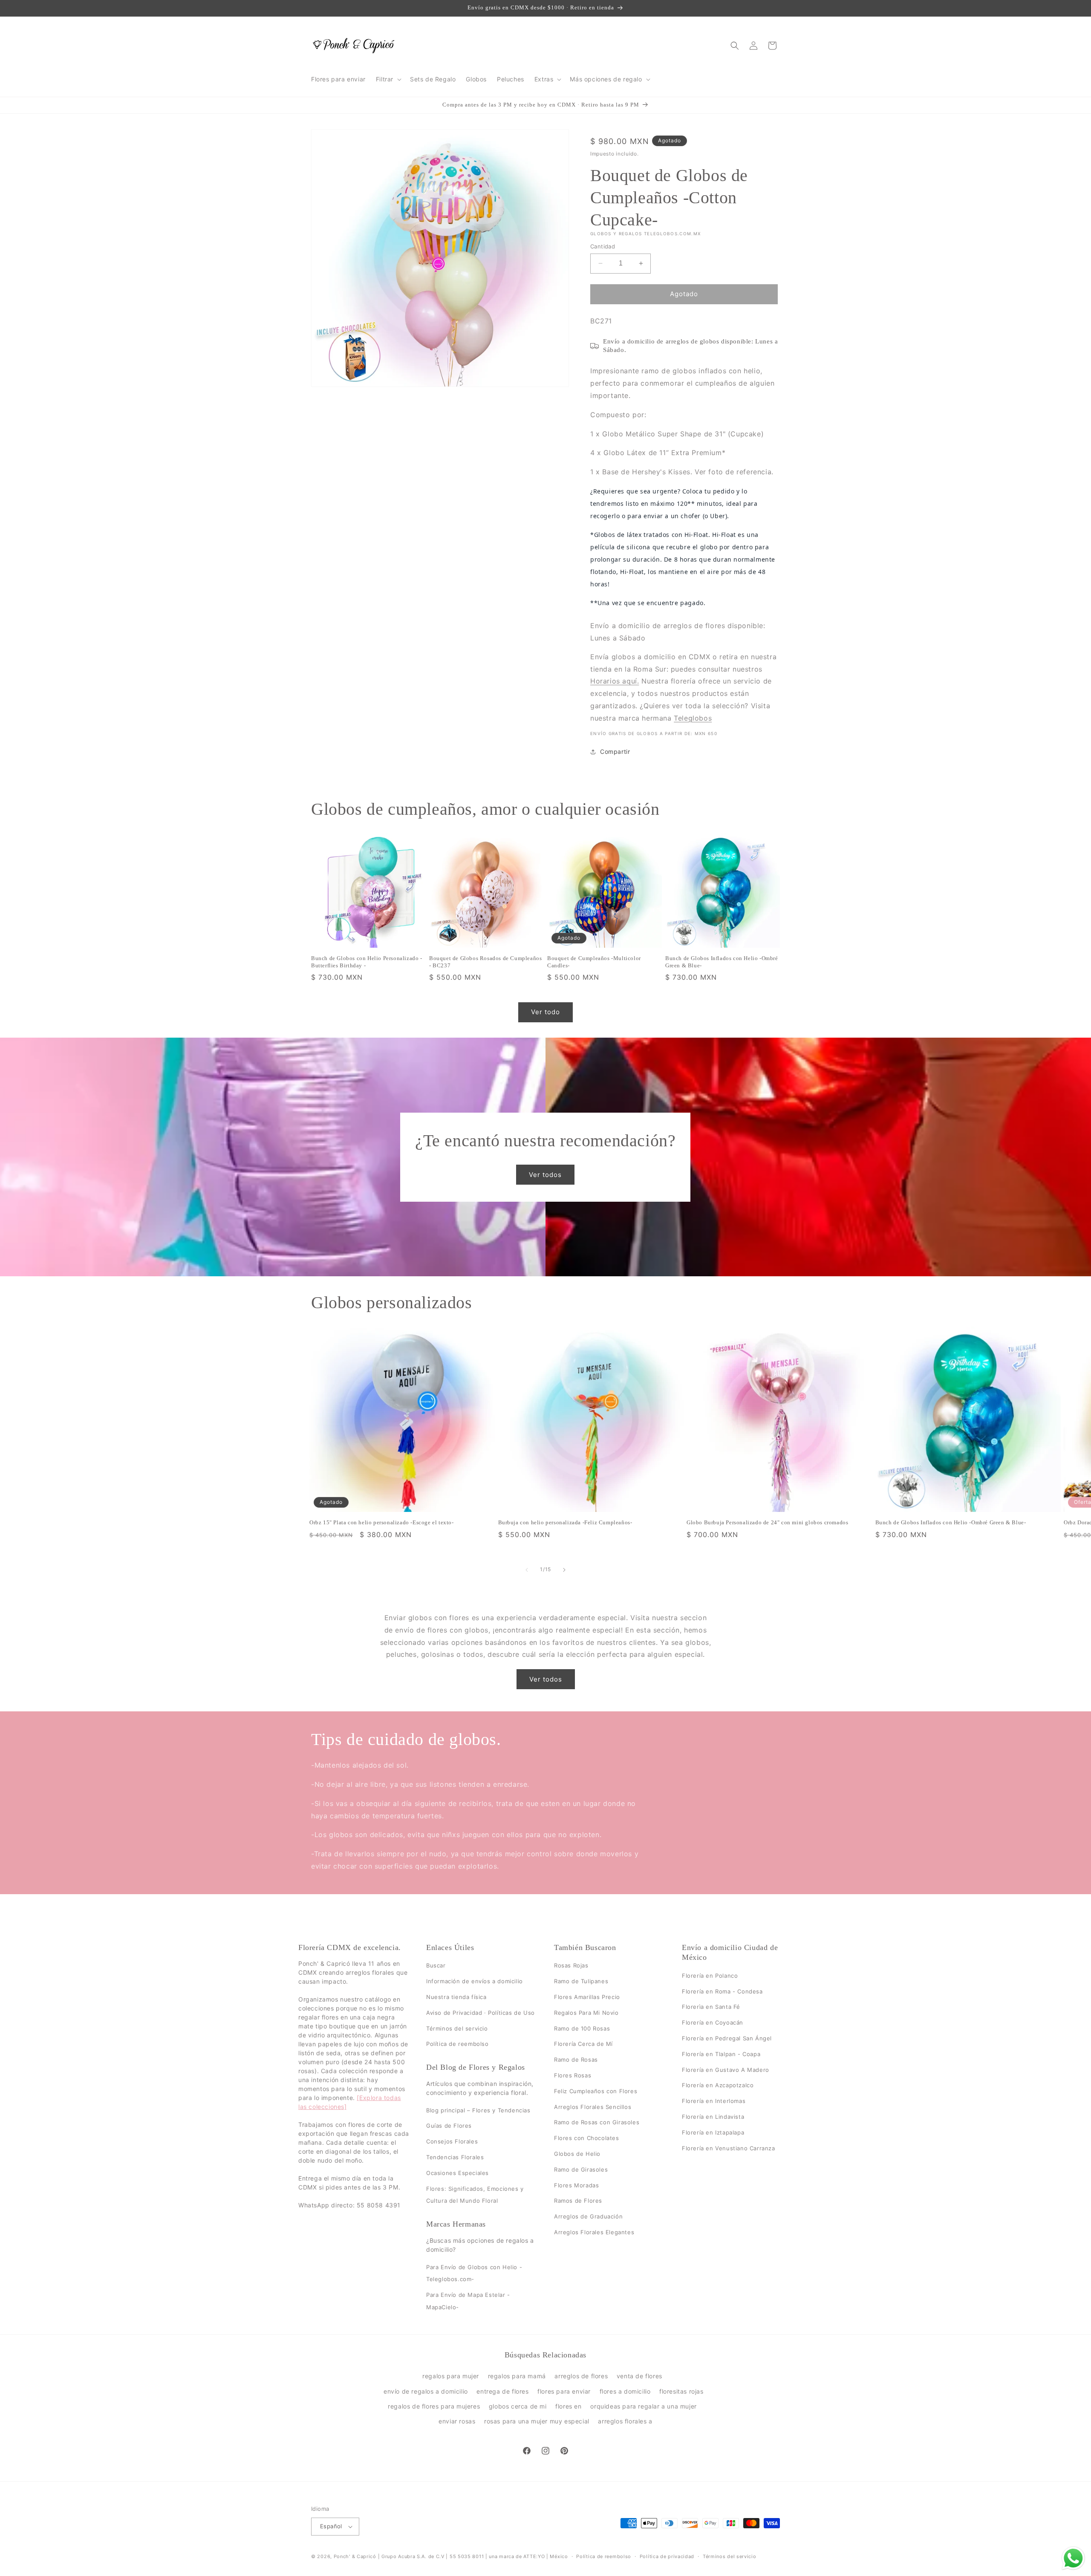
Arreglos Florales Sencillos (593, 2107)
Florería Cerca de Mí (583, 2044)
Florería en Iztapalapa (713, 2132)
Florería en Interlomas (714, 2101)
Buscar (436, 1966)
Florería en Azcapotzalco (718, 2086)
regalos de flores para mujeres (434, 2406)
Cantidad (603, 246)
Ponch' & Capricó (356, 2556)
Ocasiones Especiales (457, 2173)
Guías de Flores (449, 2126)
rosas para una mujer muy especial (537, 2421)
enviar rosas (457, 2421)
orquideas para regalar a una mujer (643, 2406)
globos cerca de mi (518, 2406)
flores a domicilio (625, 2391)
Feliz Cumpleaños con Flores (596, 2091)
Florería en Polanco (710, 1976)
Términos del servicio (457, 2028)
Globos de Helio (577, 2154)
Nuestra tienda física (456, 1997)
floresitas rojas (681, 2391)
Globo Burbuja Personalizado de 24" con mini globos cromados (767, 1522)
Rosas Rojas (571, 1966)
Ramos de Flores (578, 2201)
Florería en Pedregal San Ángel (727, 2038)
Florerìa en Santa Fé (711, 2007)
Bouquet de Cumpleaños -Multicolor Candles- (594, 962)
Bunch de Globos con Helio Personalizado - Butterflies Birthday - (367, 962)
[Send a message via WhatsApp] (1073, 2558)
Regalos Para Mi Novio (586, 2013)
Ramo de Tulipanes (581, 1982)
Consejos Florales (452, 2141)
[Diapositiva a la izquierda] (527, 1570)
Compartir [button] (615, 751)
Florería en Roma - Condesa (722, 1991)
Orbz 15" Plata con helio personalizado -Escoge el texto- (382, 1522)
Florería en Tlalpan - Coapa (721, 2054)
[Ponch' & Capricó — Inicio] (354, 45)
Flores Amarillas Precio (587, 1997)
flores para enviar (564, 2391)
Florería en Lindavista (713, 2117)
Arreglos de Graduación (588, 2216)
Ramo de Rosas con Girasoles (597, 2123)
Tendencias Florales (455, 2157)
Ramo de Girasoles (581, 2169)
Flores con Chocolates (587, 2138)
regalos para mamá (517, 2376)
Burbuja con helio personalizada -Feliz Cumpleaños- (565, 1522)
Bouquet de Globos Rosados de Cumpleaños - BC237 (485, 962)
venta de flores (639, 2376)
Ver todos (546, 1174)
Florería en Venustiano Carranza (729, 2148)
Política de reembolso (457, 2044)
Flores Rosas (573, 2075)
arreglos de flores (581, 2376)
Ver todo (545, 1012)
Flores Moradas (576, 2185)
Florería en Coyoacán (713, 2023)
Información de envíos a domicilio (475, 1982)
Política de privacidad (667, 2556)
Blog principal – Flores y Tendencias (478, 2110)
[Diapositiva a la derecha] (564, 1570)
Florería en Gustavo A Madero (726, 2070)
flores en (568, 2406)
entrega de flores (502, 2391)
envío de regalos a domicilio (426, 2391)
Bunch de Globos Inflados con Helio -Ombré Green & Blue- (722, 962)
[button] (388, 79)
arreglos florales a (625, 2421)
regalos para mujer (451, 2376)
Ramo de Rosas (576, 2060)
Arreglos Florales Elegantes (594, 2232)
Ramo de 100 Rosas (582, 2028)
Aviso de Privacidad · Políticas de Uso (481, 2013)
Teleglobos (693, 718)
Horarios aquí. (615, 681)
